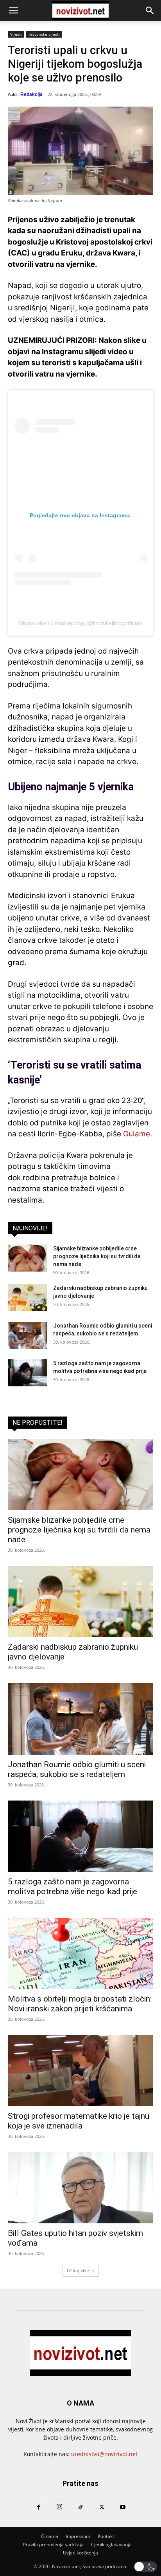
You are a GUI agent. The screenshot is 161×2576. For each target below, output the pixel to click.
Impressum (78, 2536)
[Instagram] (59, 2507)
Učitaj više (78, 2271)
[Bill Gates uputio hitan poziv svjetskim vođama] (80, 2188)
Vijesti (16, 34)
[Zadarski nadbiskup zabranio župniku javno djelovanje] (27, 1298)
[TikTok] (80, 2507)
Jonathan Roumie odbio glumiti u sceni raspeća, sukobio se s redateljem (77, 1769)
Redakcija (31, 94)
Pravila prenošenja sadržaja (53, 2544)
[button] (13, 11)
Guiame (137, 1134)
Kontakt (106, 2536)
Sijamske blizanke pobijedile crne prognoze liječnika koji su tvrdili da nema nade (97, 1256)
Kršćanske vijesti (44, 34)
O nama (50, 2536)
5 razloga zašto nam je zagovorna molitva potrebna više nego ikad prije (72, 1887)
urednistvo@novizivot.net (104, 2454)
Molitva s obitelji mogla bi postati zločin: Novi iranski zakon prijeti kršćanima (80, 2004)
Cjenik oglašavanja (111, 2544)
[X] (102, 2507)
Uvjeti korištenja (80, 2553)
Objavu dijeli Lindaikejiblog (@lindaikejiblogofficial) (80, 623)
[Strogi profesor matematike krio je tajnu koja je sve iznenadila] (80, 2071)
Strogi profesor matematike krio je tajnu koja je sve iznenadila (79, 2121)
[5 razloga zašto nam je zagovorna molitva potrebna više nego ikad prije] (27, 1373)
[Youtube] (123, 2507)
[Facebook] (38, 2507)
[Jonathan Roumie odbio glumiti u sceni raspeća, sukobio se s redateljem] (27, 1335)
